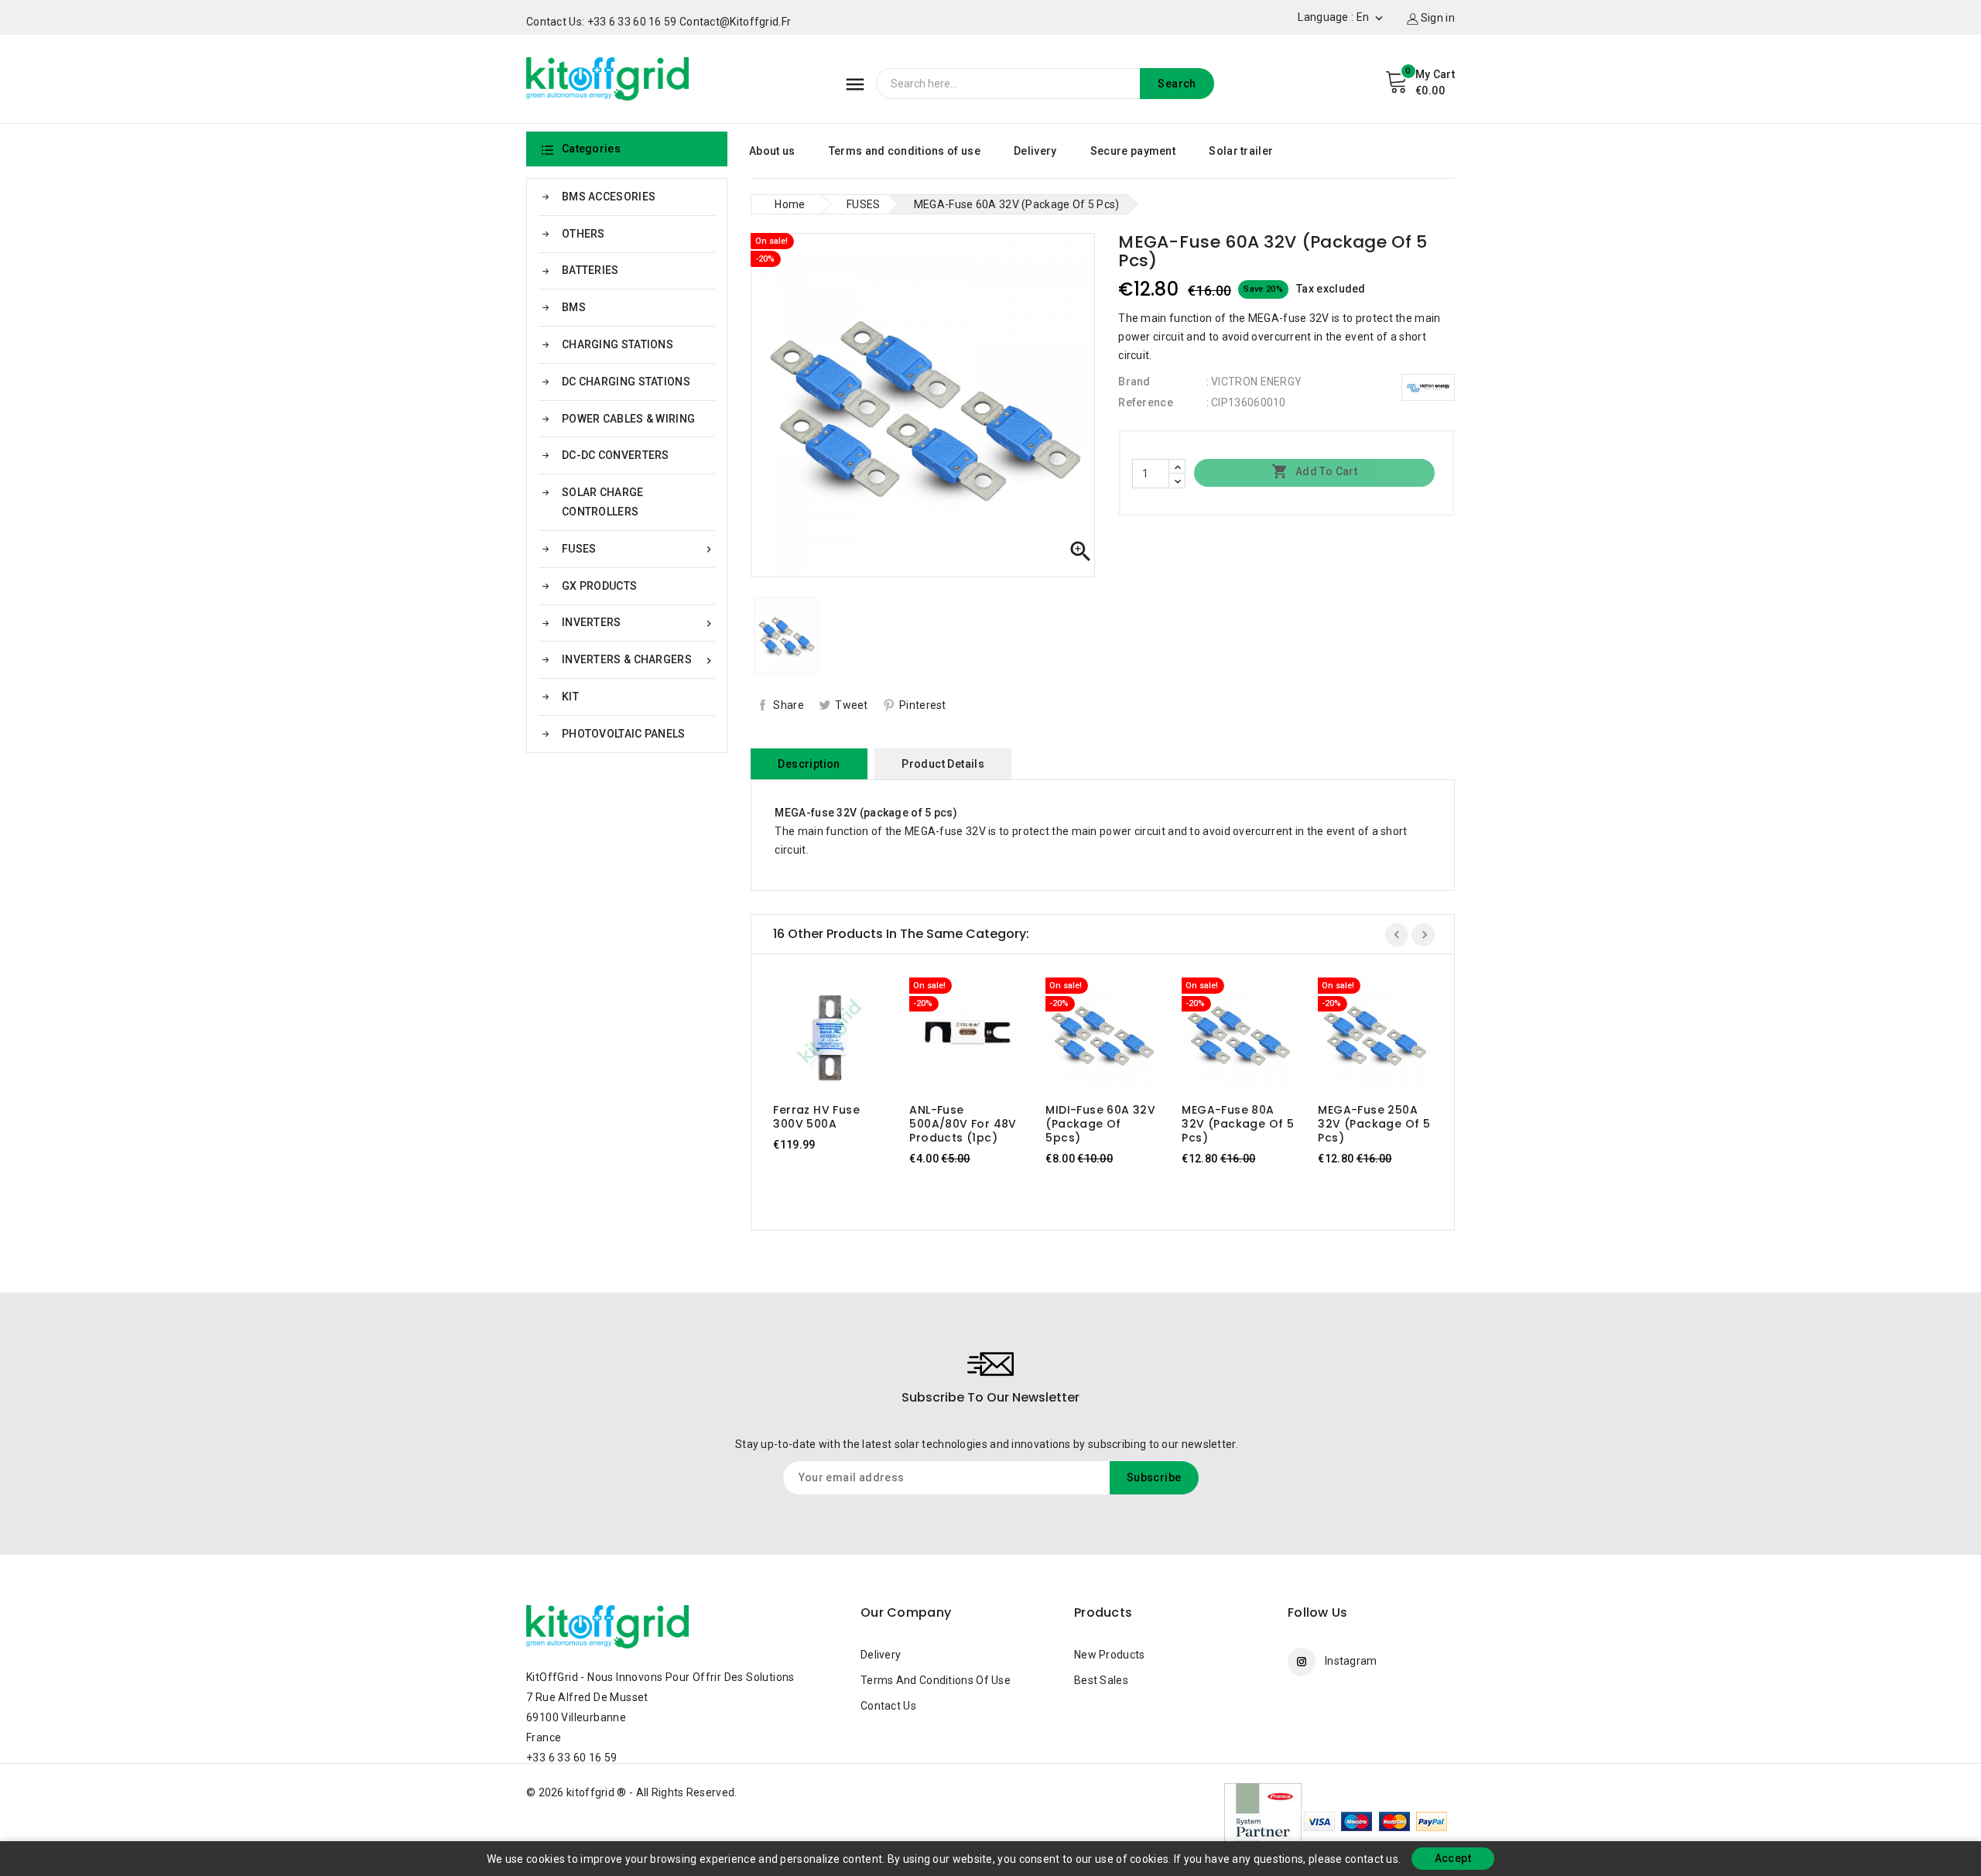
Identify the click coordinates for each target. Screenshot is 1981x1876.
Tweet (852, 705)
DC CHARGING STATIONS (626, 382)
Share (789, 705)
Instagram (1351, 1661)
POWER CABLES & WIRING (628, 419)
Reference (1146, 402)
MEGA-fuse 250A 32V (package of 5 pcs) (1374, 1124)
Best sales (1101, 1680)
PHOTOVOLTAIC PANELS (624, 734)
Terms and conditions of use (905, 151)
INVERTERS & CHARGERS (638, 660)
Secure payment (1133, 151)
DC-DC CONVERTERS (616, 455)
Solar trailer (1241, 151)
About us (772, 151)
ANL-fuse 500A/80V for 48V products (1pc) (963, 1124)
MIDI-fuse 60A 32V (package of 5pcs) (1100, 1124)
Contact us (888, 1706)
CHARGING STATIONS (618, 344)
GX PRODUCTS (599, 586)
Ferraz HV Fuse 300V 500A (816, 1117)
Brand (1134, 382)
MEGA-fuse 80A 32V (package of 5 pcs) (1238, 1124)
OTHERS (583, 234)
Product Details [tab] (943, 764)
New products (1110, 1655)
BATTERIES (590, 270)
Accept (1453, 1858)
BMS (574, 307)
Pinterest (923, 705)
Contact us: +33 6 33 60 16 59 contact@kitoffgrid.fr (659, 22)
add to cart (815, 1037)
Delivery (1035, 151)
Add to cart (1314, 471)
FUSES (638, 549)
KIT (570, 697)
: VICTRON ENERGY (1254, 382)
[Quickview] (845, 1037)
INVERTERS (638, 623)
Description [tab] (809, 764)
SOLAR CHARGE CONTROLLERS (603, 502)
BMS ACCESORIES (609, 197)
